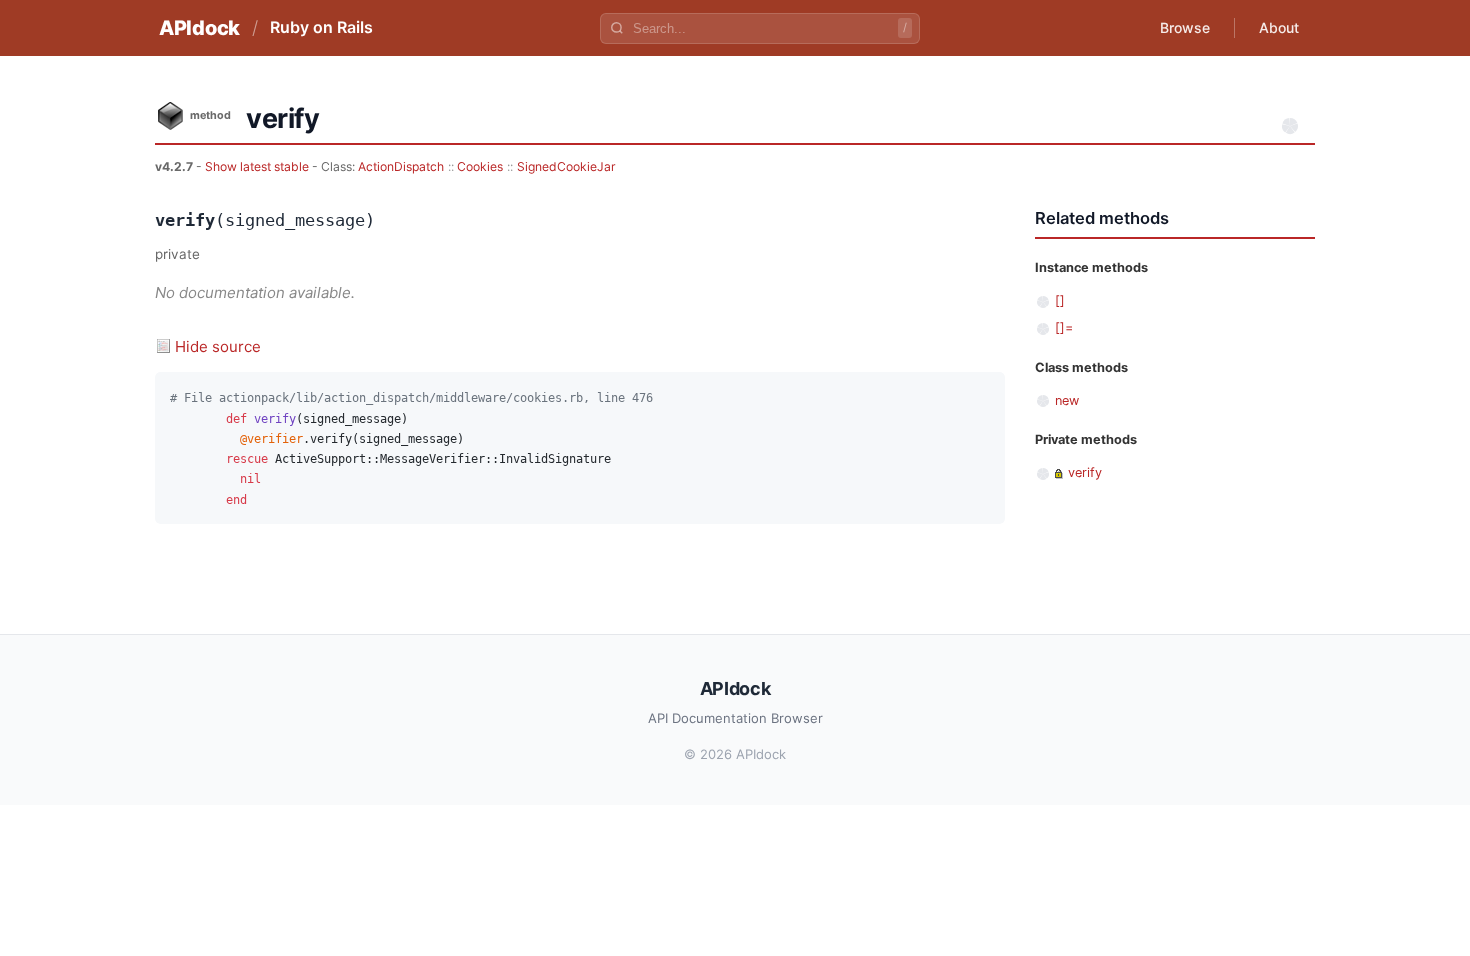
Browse (1185, 27)
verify (1085, 472)
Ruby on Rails (321, 27)
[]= (1064, 327)
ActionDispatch (401, 166)
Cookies (480, 166)
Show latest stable (258, 166)
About (1279, 27)
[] (1060, 300)
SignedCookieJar (566, 166)
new (1067, 400)
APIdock (199, 28)
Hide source (218, 346)
